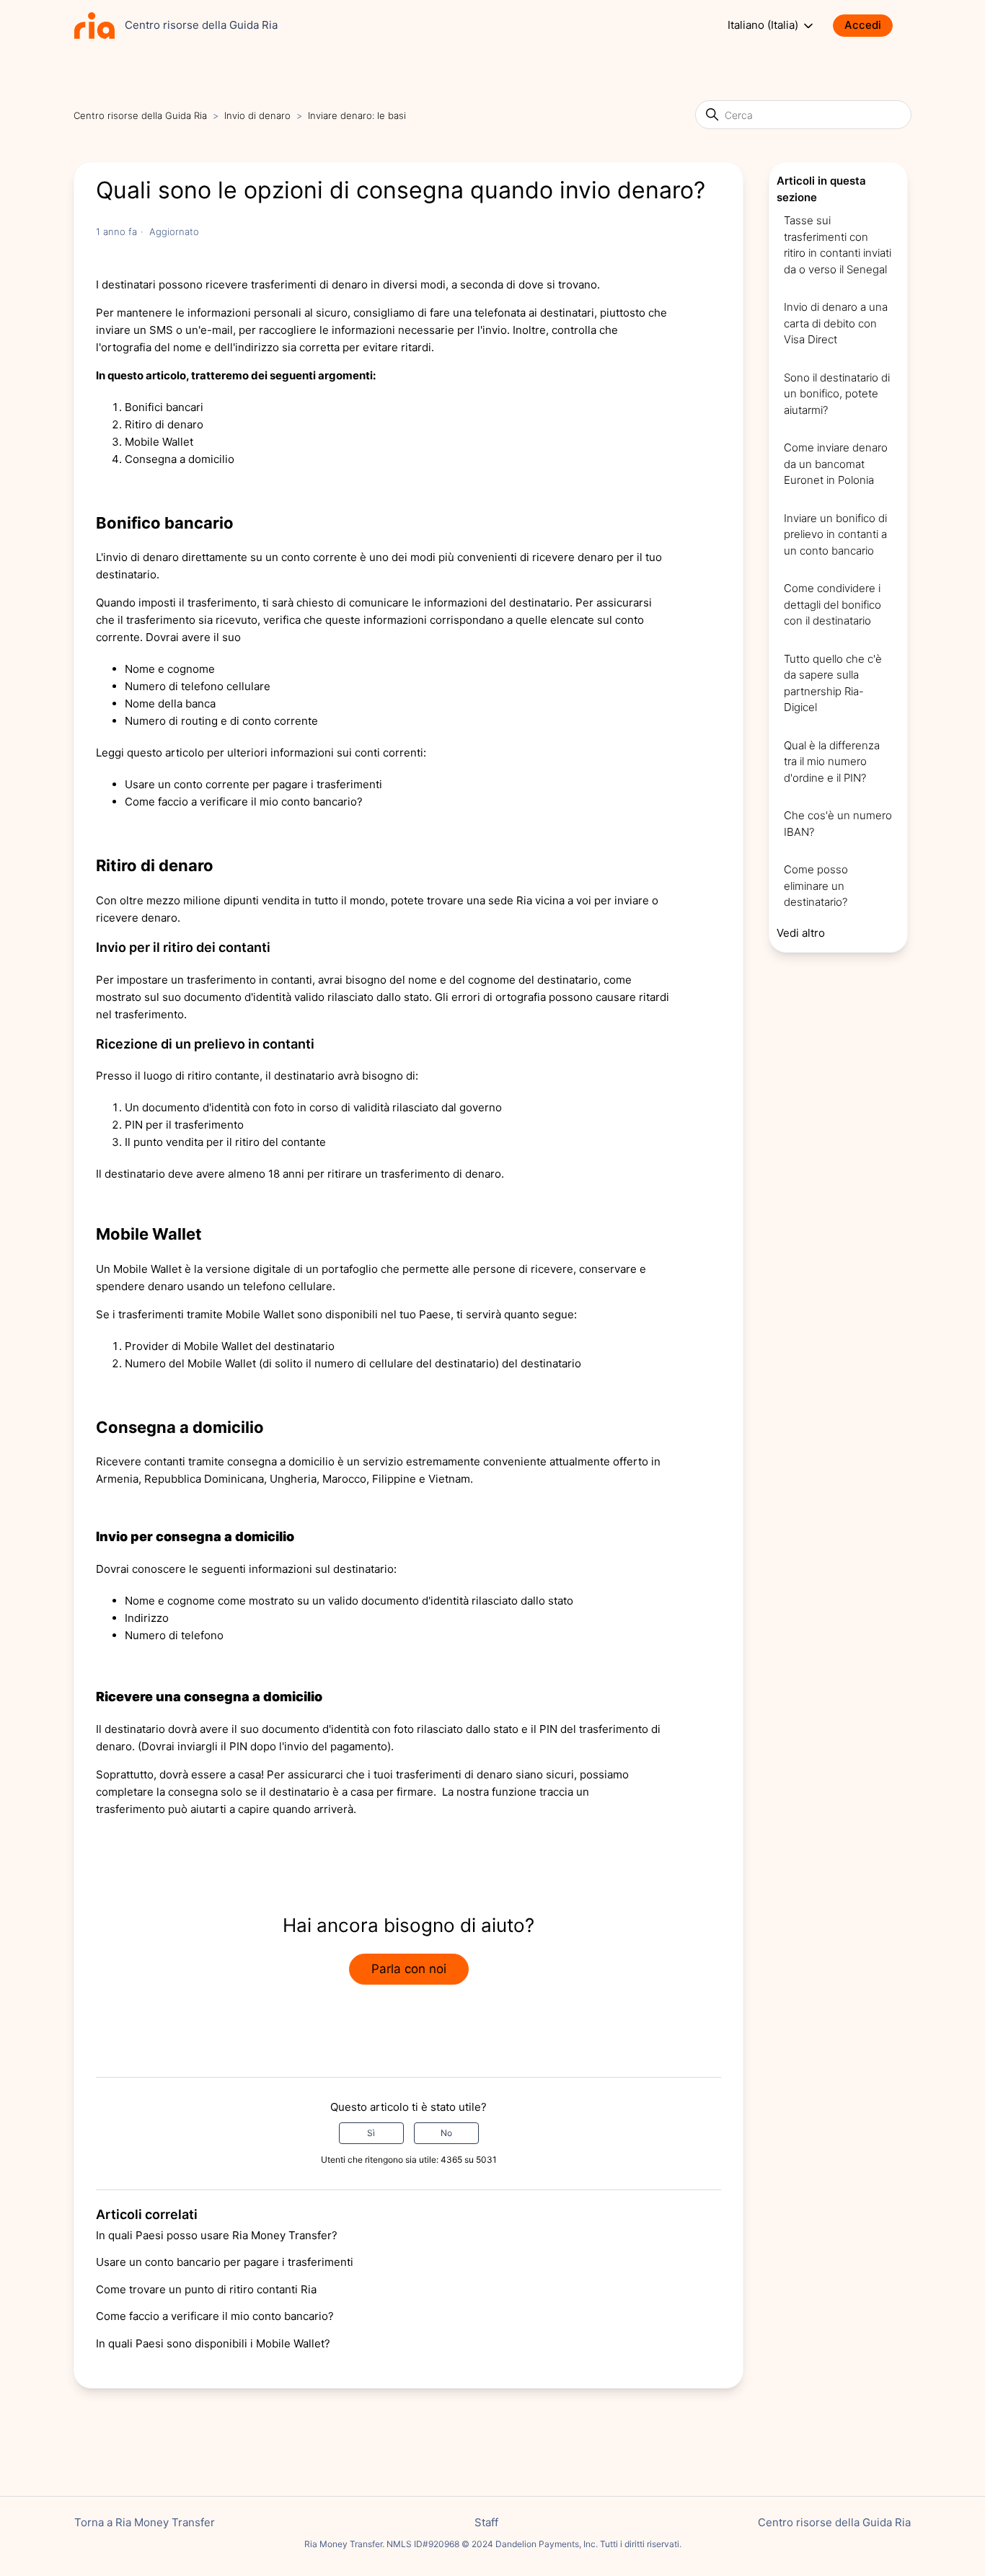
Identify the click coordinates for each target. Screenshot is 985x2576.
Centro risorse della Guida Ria (140, 115)
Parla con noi (409, 1969)
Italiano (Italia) (764, 25)
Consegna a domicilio (180, 459)
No (446, 2133)
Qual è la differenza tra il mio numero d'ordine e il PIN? (832, 762)
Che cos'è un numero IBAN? (838, 824)
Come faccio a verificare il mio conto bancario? (215, 2316)
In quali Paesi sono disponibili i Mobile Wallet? (213, 2343)
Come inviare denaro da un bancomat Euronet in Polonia (836, 464)
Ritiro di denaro (164, 424)
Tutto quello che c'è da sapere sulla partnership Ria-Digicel (833, 683)
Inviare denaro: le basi (357, 115)
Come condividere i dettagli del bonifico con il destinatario (832, 604)
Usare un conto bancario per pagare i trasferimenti (225, 2262)
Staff (486, 2522)
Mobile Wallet (159, 442)
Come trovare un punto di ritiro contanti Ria (206, 2289)
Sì (371, 2133)
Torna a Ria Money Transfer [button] (145, 2522)
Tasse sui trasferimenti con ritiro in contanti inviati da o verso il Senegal (838, 245)
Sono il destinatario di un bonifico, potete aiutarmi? (837, 394)
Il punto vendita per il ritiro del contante (225, 1142)
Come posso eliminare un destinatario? (816, 886)
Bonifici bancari (164, 407)
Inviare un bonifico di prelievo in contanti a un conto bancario (835, 534)
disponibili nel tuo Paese (388, 1314)
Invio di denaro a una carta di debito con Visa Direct (836, 323)
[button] (870, 26)
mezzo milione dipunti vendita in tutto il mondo (266, 900)
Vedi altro (801, 933)
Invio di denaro (257, 115)
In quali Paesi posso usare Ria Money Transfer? (217, 2235)
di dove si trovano (552, 284)
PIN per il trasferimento (184, 1125)
